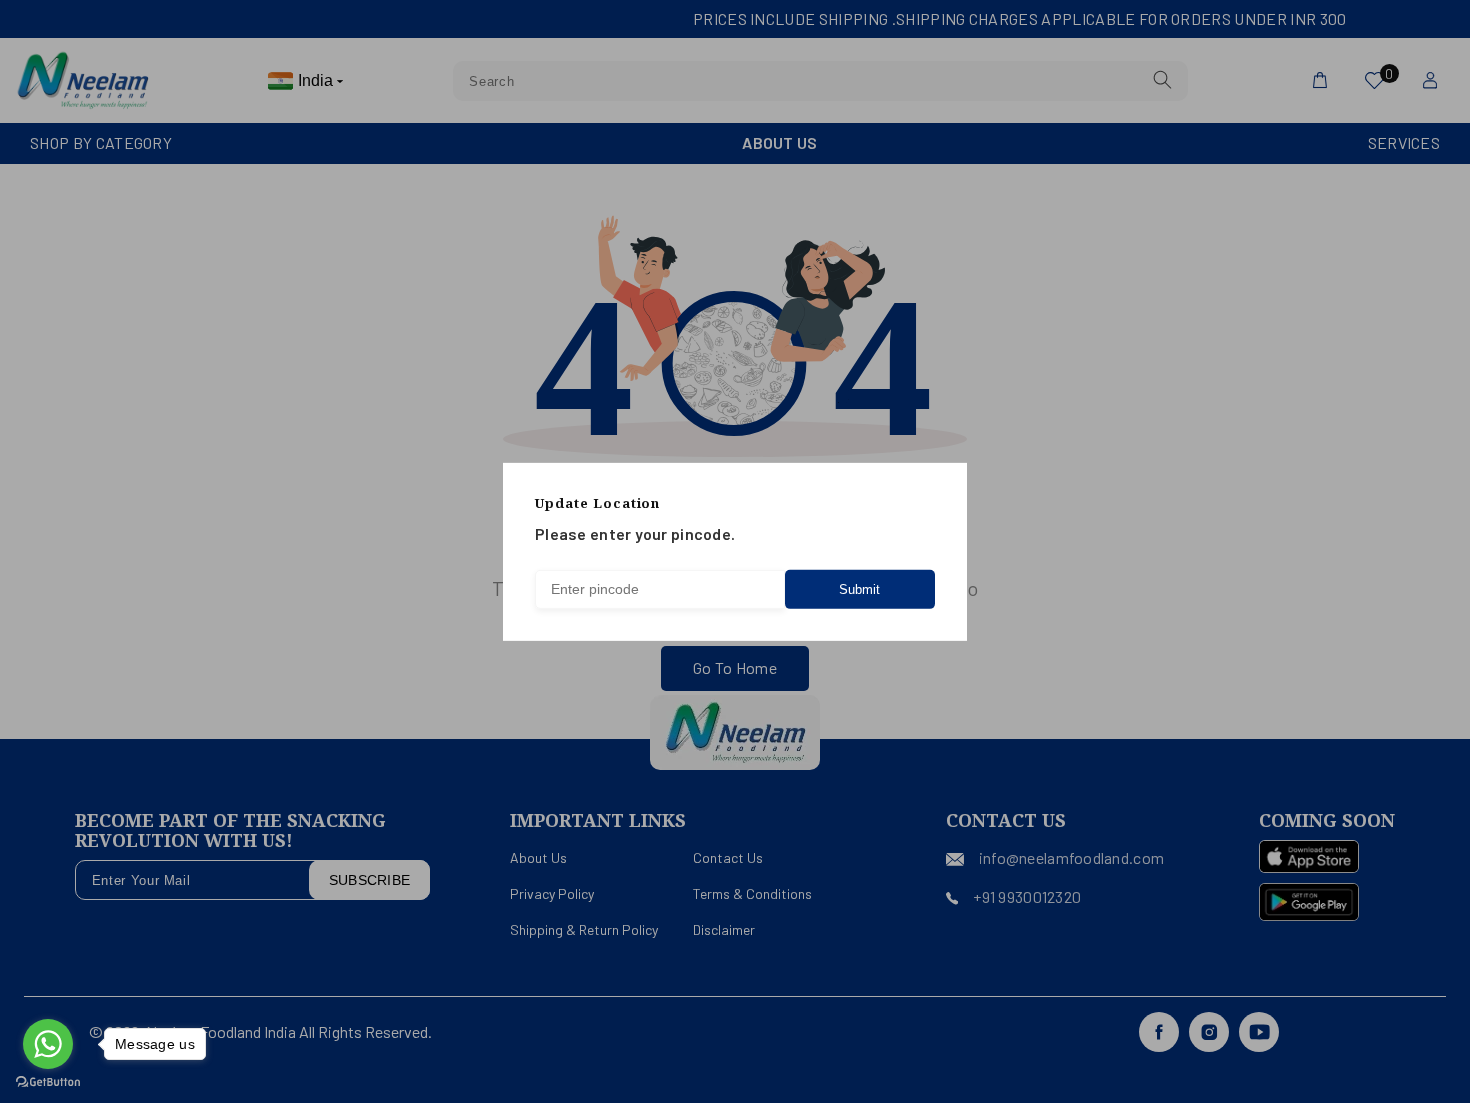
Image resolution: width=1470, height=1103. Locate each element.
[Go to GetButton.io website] (48, 1082)
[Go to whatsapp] (48, 1044)
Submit (859, 589)
